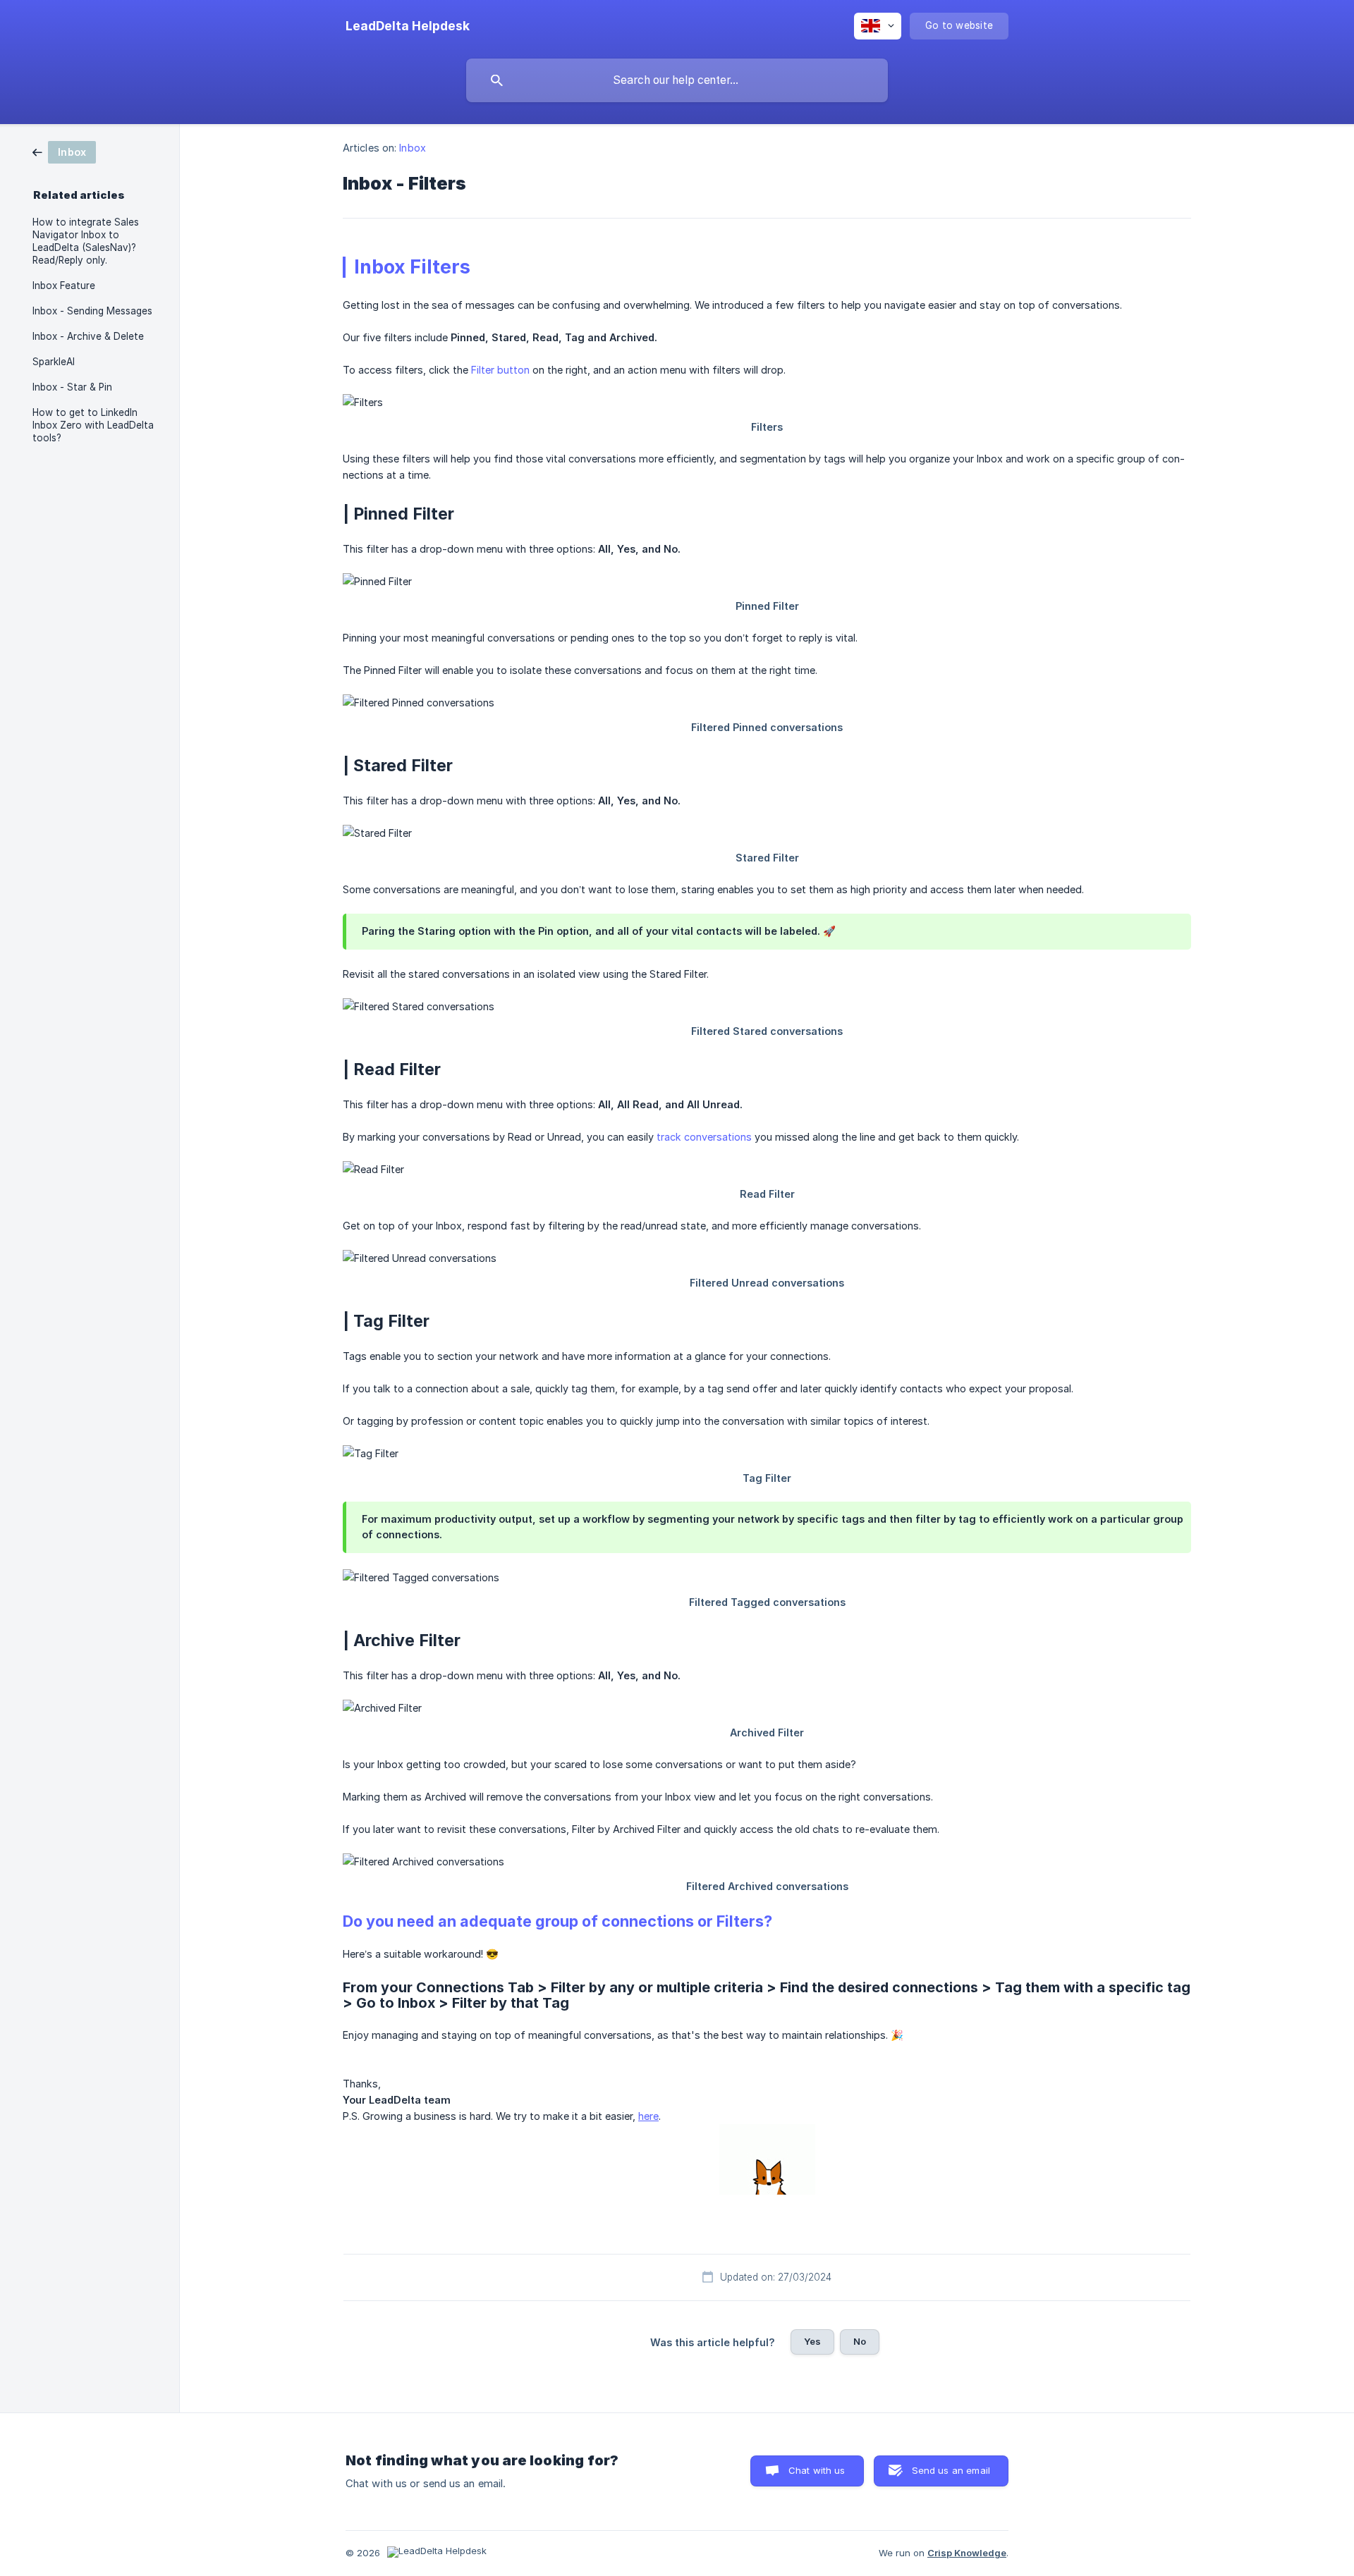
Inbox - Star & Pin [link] (72, 387)
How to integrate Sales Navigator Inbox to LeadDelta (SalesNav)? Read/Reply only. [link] (86, 241)
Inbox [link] (413, 148)
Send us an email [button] (951, 2470)
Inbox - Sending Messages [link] (92, 311)
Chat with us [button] (817, 2470)
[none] (408, 26)
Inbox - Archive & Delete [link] (88, 336)
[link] (64, 151)
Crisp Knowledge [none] (967, 2553)
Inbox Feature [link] (64, 286)
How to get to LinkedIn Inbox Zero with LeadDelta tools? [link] (93, 425)
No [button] (860, 2341)
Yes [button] (812, 2341)
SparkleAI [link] (54, 362)
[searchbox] (677, 80)
